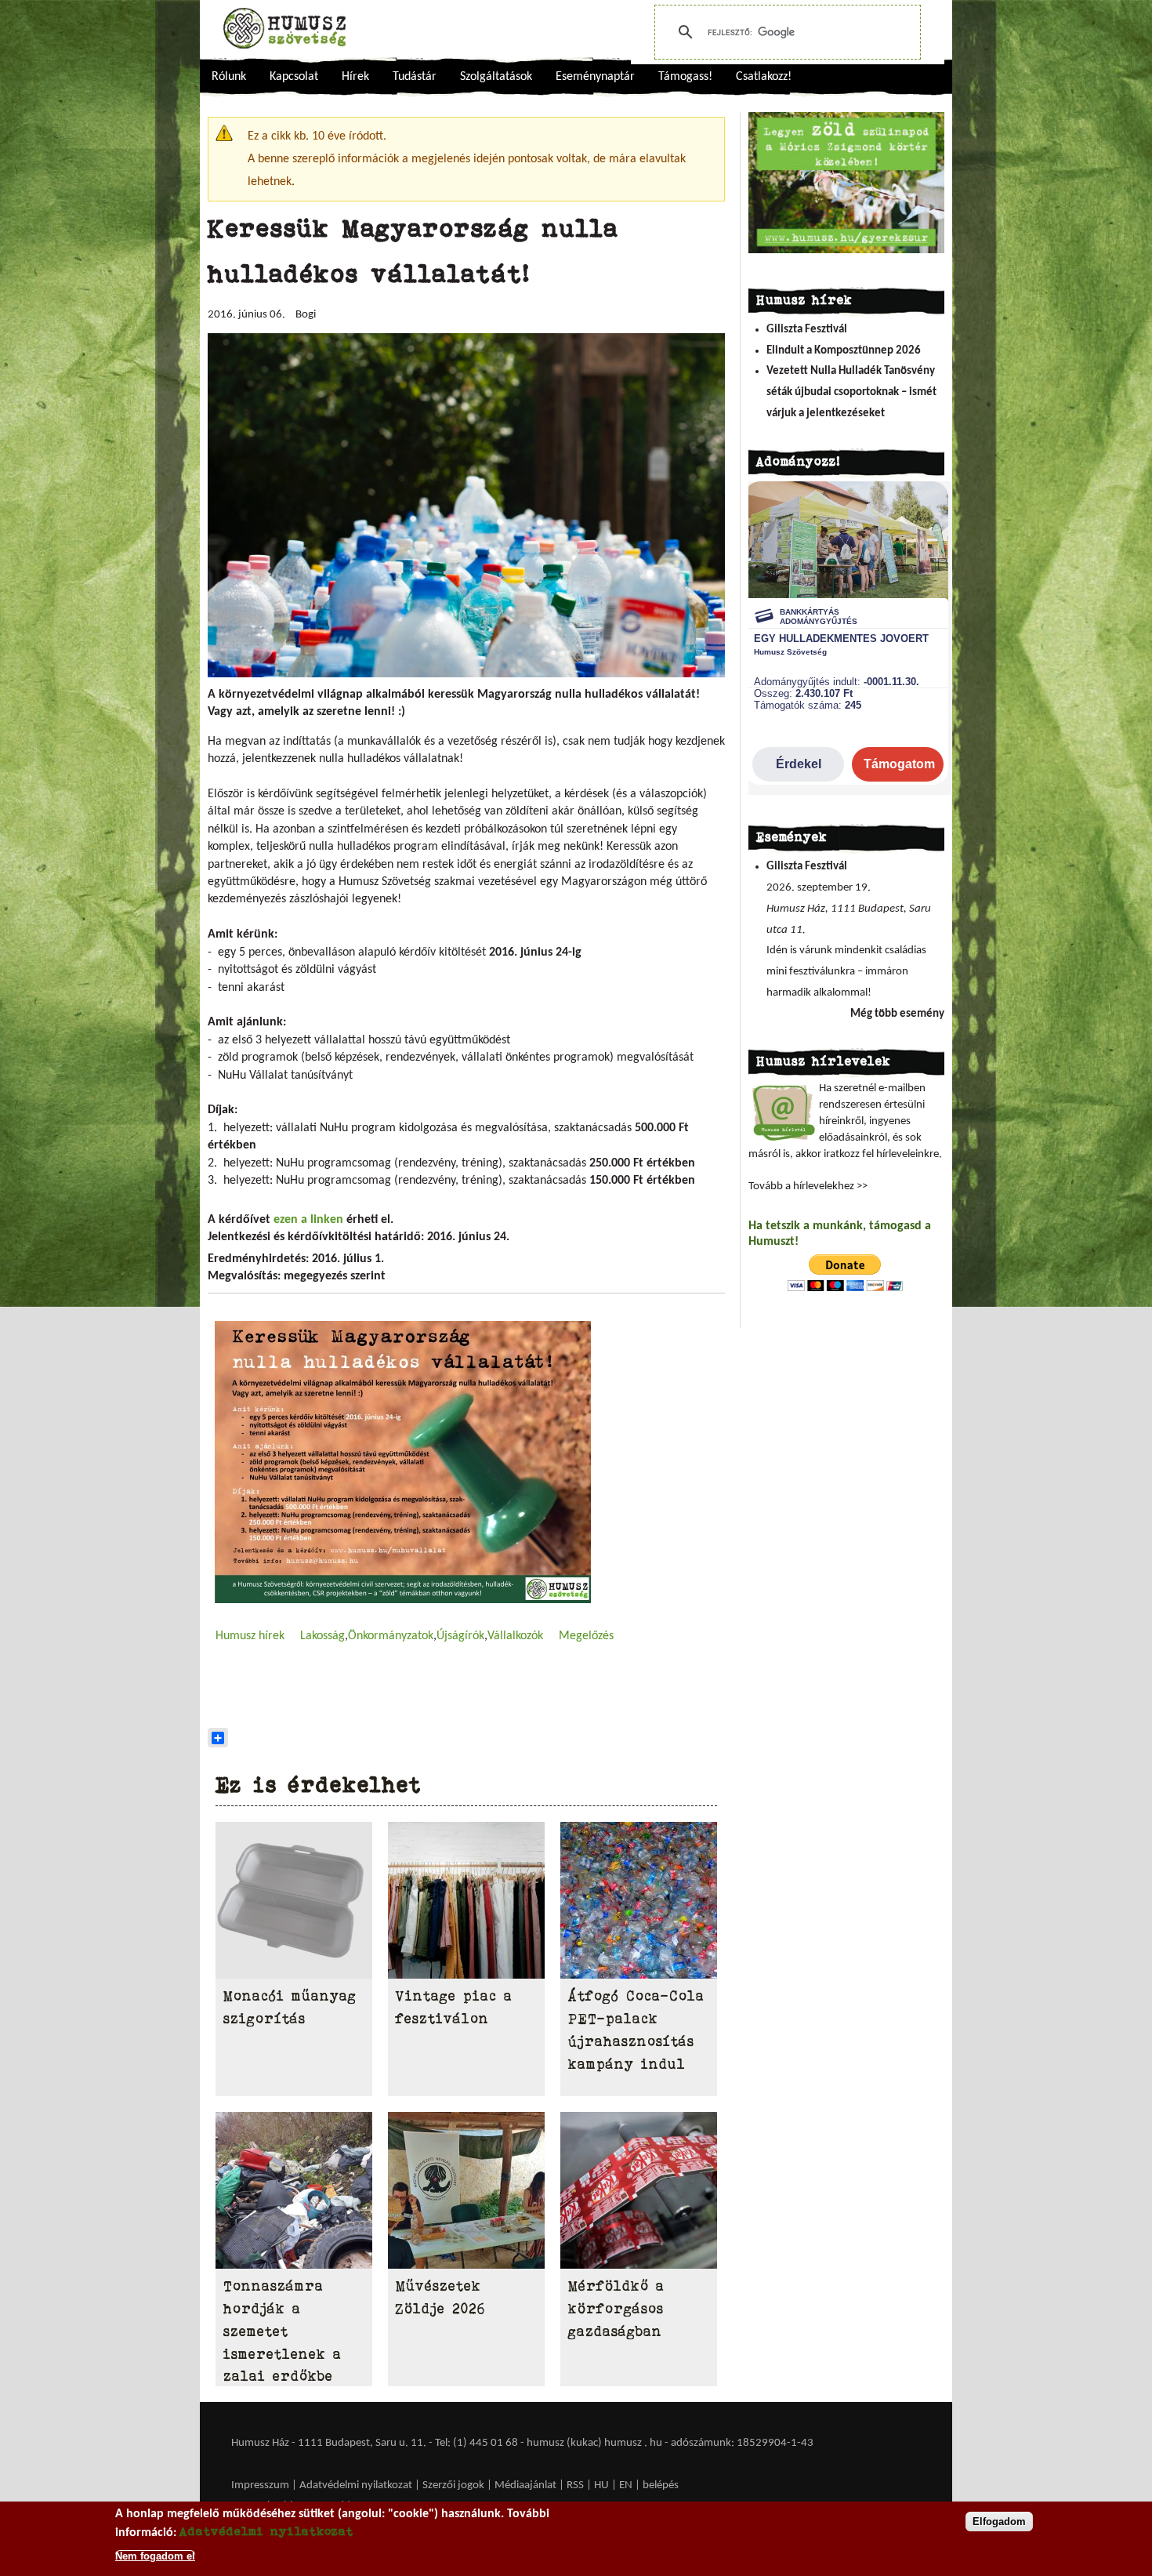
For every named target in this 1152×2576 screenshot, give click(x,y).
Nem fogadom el (155, 2555)
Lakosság (322, 1636)
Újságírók (460, 1636)
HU (601, 2485)
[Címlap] (284, 28)
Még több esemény (897, 1014)
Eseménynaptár (595, 77)
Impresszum (260, 2485)
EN (626, 2485)
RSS (575, 2485)
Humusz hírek (250, 1636)
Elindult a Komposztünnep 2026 (844, 351)
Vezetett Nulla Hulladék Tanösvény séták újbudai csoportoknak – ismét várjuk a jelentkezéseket (851, 392)
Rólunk (229, 77)
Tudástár (415, 77)
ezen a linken (308, 1220)
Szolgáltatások (496, 77)
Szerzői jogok (453, 2485)
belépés (661, 2485)
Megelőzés (586, 1636)
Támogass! (685, 77)
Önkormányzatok (391, 1636)
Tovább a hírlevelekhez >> (808, 1186)
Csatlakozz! (764, 77)
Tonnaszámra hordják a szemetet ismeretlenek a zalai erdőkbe (283, 2331)
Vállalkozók (515, 1636)
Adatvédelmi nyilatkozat (356, 2485)
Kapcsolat (294, 77)
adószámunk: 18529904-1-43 (742, 2443)
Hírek (355, 77)
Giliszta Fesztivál (807, 330)
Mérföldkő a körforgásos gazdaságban (616, 2309)
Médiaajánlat (527, 2485)
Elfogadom (999, 2522)
